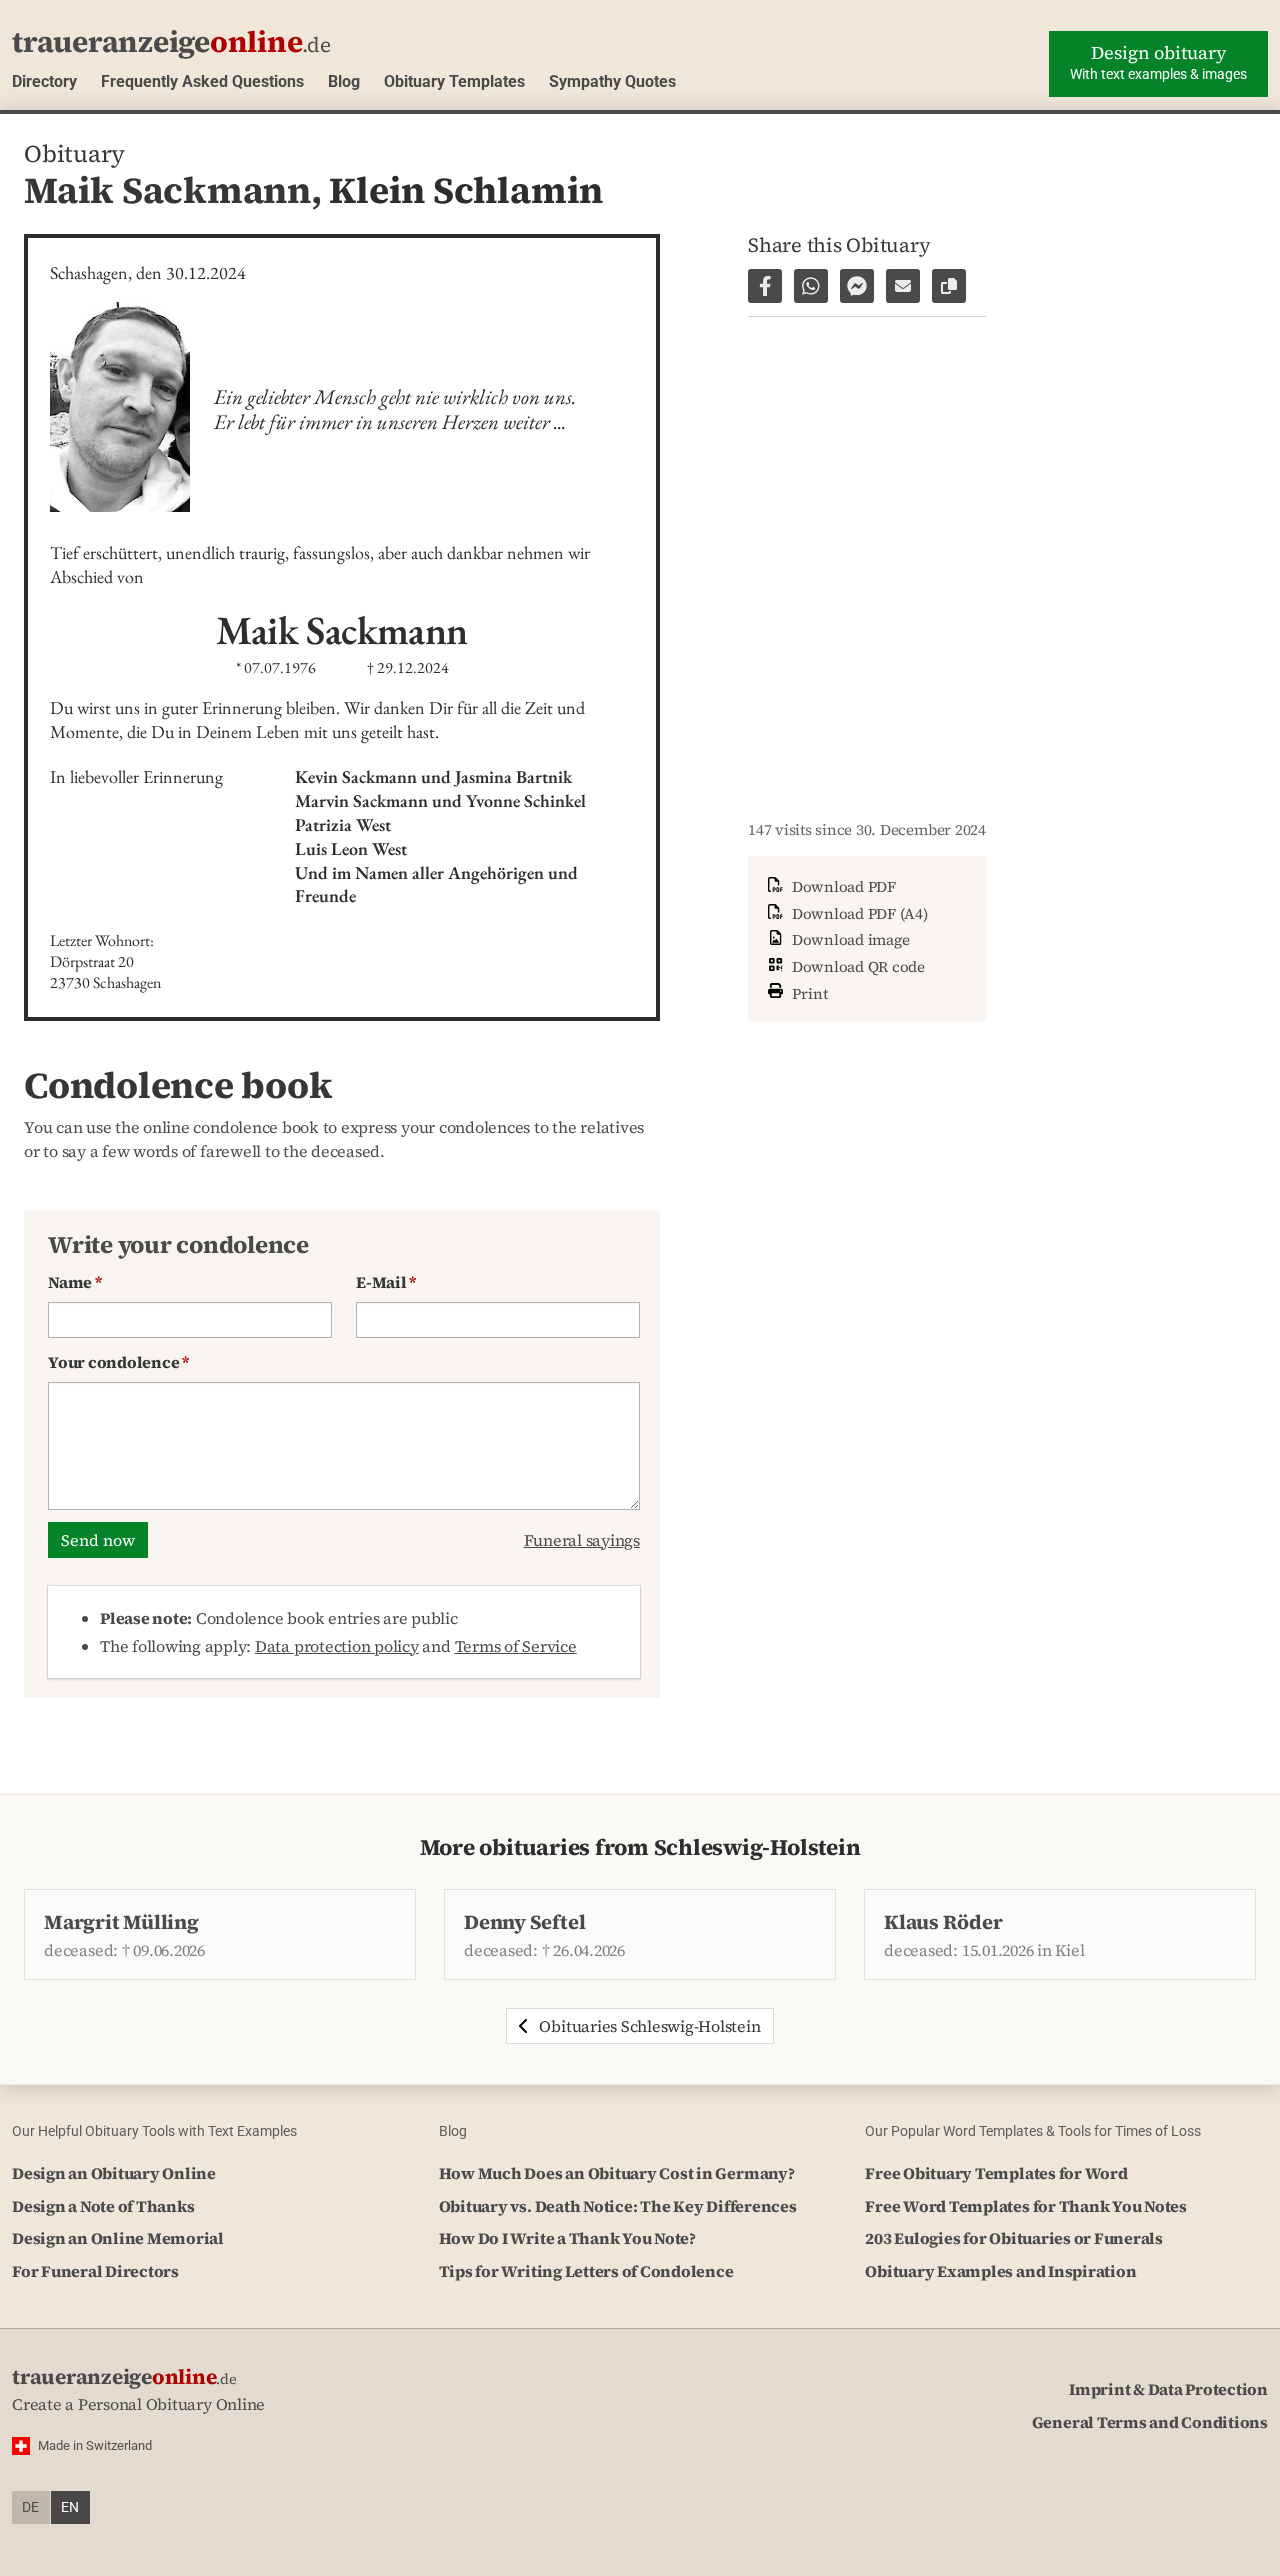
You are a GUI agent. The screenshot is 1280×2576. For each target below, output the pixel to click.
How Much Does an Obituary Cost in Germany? (617, 2173)
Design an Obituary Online (114, 2173)
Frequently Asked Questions (202, 81)
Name (75, 1282)
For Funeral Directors (95, 2271)
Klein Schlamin (466, 190)
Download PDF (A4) (858, 913)
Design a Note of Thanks (103, 2206)
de (30, 2507)
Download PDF (842, 886)
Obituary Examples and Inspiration (1000, 2271)
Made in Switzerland (95, 2445)
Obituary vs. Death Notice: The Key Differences (618, 2206)
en (70, 2507)
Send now (98, 1540)
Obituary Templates (454, 81)
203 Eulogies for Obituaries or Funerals (1014, 2238)
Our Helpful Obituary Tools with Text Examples (154, 2131)
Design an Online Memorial (118, 2238)
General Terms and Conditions (1150, 2422)
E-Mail (386, 1282)
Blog (344, 81)
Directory (44, 81)
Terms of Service (516, 1646)
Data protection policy (337, 1646)
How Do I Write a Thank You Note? (567, 2238)
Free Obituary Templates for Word (996, 2173)
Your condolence (118, 1362)
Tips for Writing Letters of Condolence (586, 2271)
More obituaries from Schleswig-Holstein (640, 1847)
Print (808, 992)
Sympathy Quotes (612, 81)
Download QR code (856, 966)
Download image (848, 939)
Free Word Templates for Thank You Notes (1026, 2206)
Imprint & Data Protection (1168, 2389)
